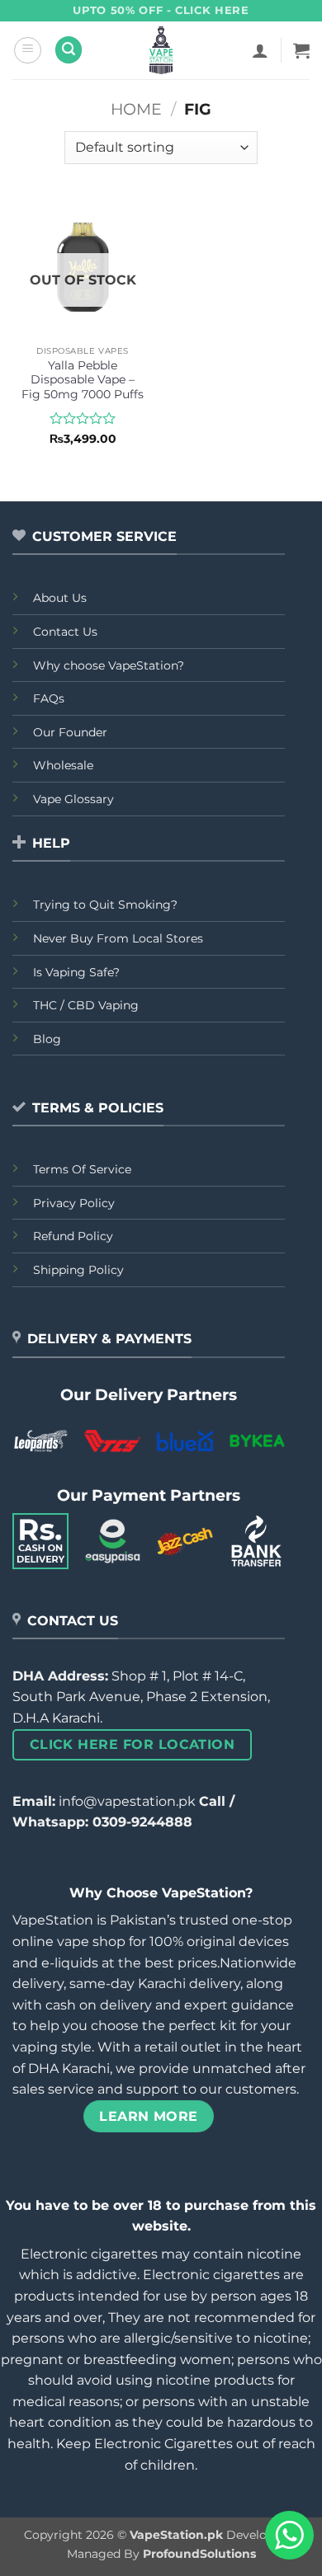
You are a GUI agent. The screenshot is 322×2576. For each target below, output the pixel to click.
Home (136, 109)
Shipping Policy (78, 1270)
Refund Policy (73, 1236)
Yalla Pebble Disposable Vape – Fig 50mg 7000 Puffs (83, 380)
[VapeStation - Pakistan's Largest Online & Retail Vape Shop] (161, 50)
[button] (28, 50)
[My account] (260, 50)
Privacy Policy (74, 1203)
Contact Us (65, 632)
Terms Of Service (82, 1169)
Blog (47, 1039)
